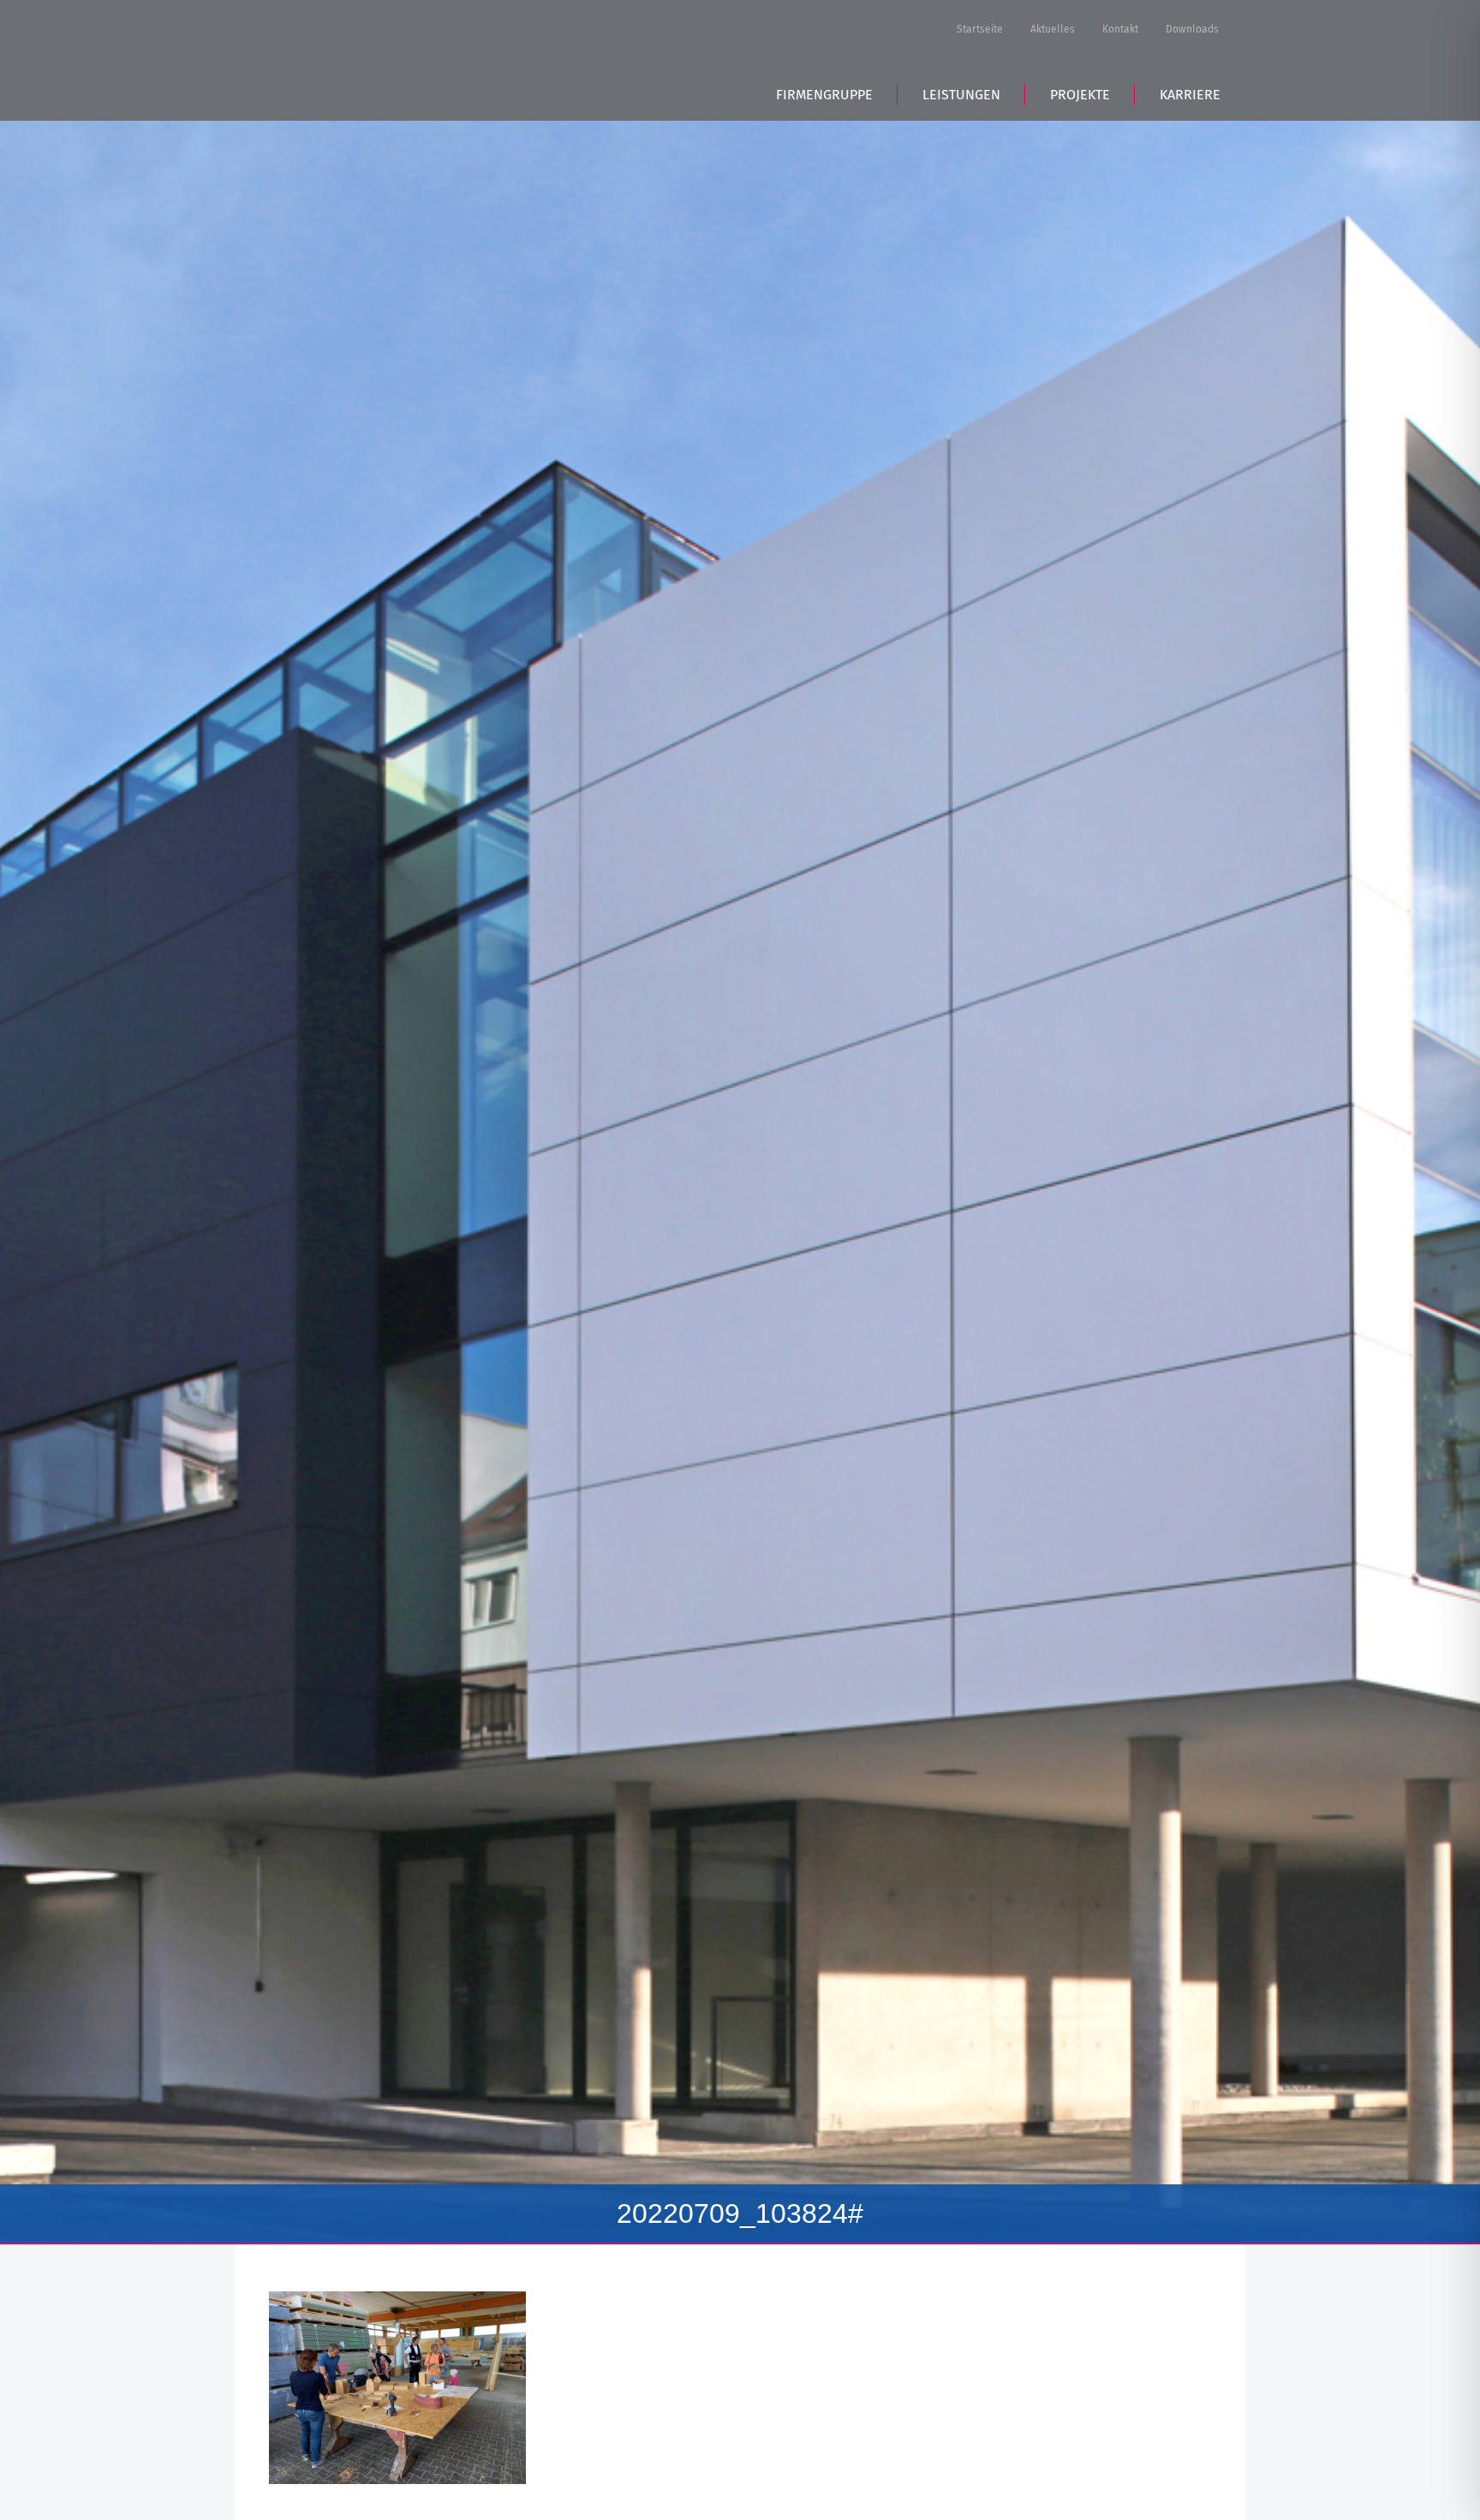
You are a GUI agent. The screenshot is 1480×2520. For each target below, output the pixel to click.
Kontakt (1120, 29)
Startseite (980, 29)
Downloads (1192, 29)
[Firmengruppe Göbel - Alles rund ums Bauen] (388, 58)
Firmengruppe (824, 95)
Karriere (1190, 95)
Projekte (1080, 95)
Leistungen (961, 95)
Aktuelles (1053, 29)
